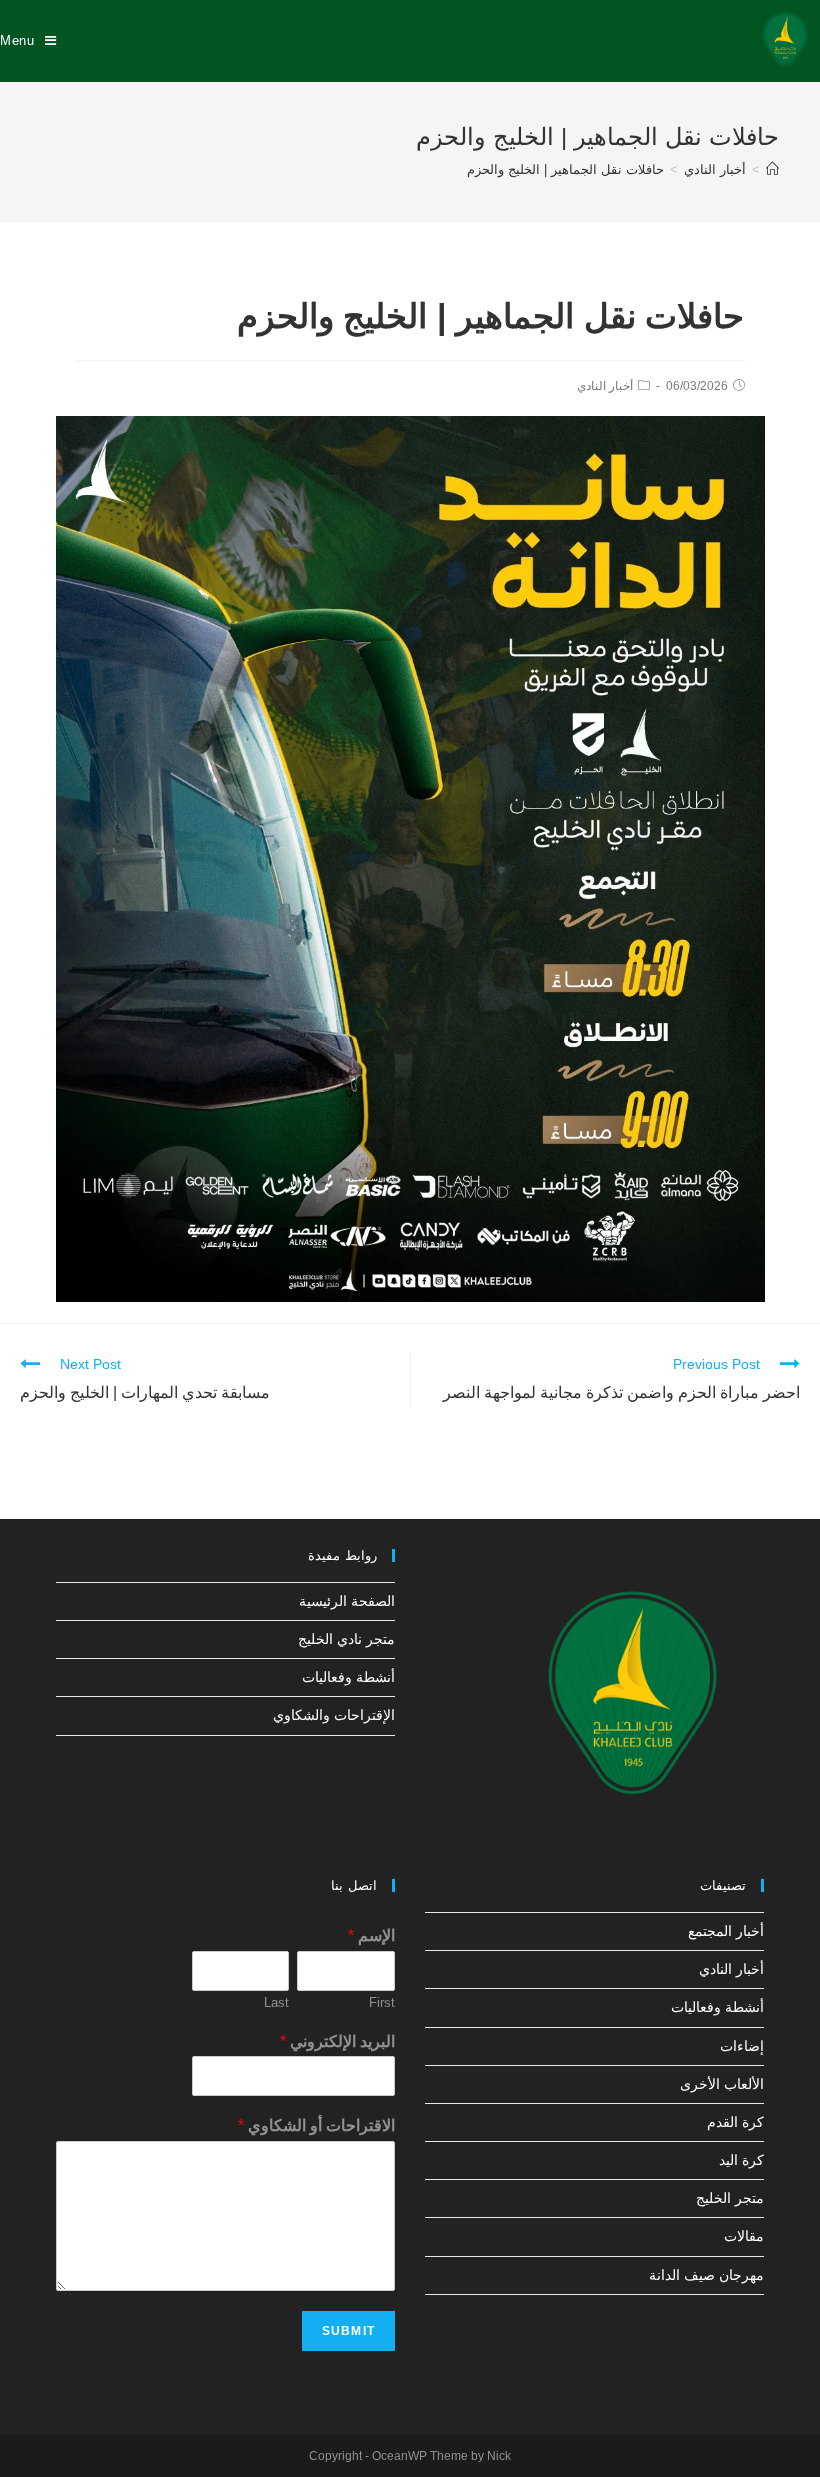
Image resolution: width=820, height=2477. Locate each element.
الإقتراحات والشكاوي (334, 1715)
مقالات (744, 2236)
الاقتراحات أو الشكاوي (316, 2125)
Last (276, 2002)
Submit (348, 2331)
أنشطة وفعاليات (348, 1677)
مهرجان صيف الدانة (706, 2275)
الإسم (371, 1935)
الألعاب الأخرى (722, 2084)
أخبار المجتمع (726, 1931)
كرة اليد (741, 2160)
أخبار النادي (605, 386)
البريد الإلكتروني (337, 2041)
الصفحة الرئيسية (347, 1601)
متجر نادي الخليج (346, 1639)
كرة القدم (735, 2122)
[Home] (772, 169)
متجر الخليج (730, 2198)
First (382, 2002)
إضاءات (742, 2046)
